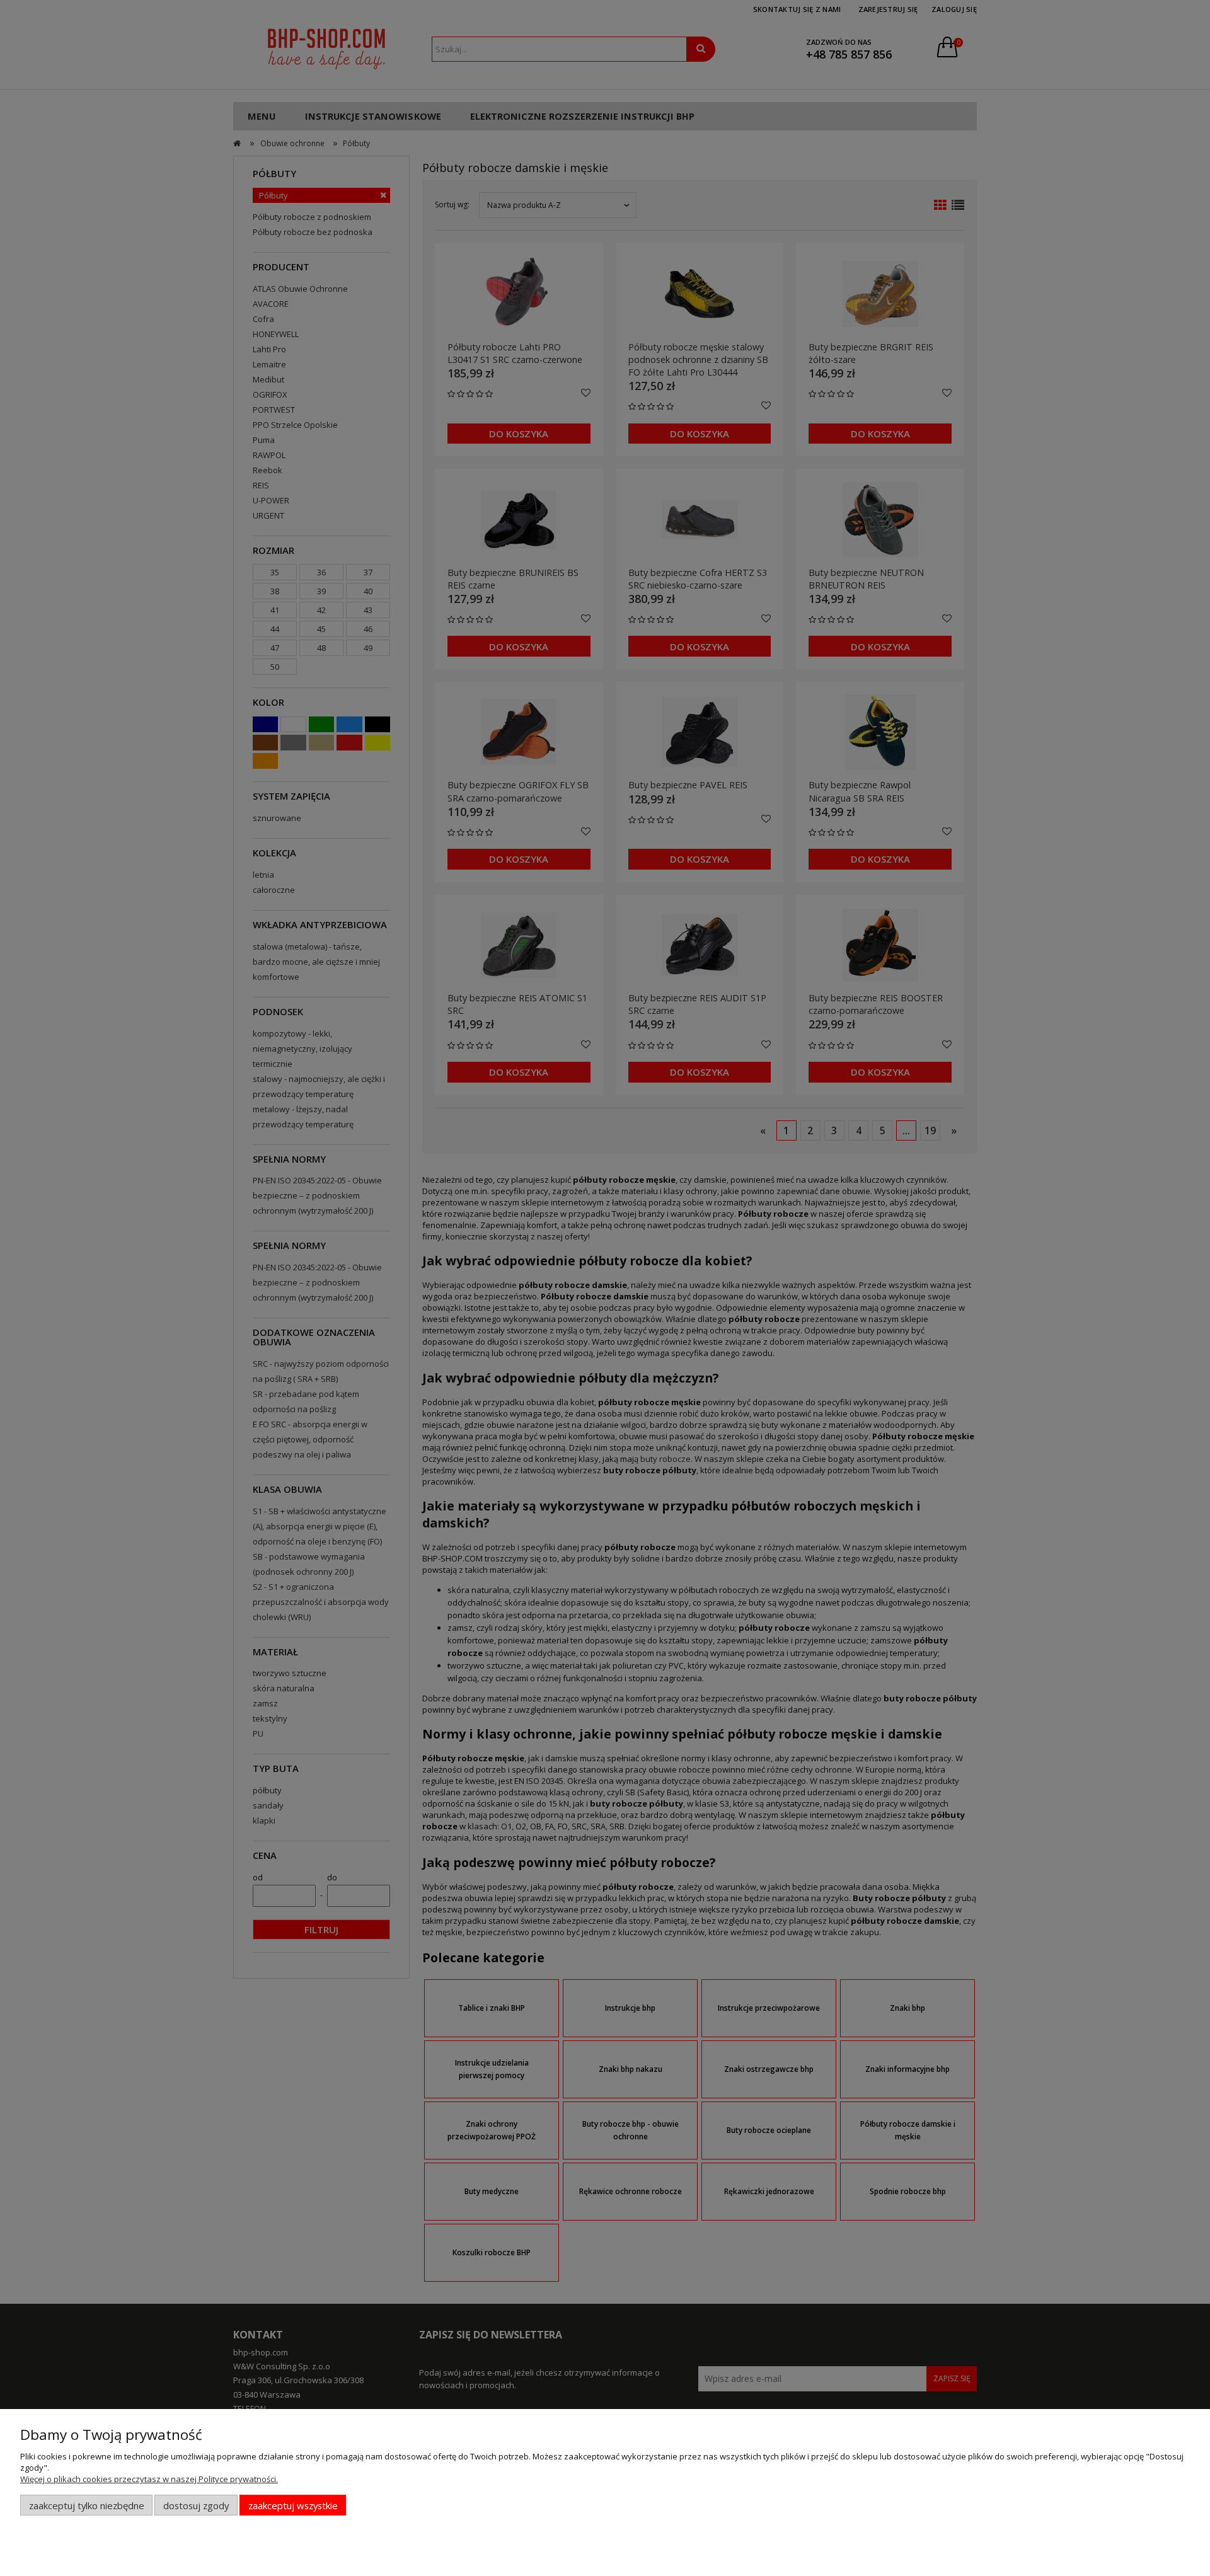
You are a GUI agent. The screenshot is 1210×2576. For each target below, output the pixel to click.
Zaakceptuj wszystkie (293, 2505)
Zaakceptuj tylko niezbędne (87, 2505)
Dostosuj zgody (196, 2505)
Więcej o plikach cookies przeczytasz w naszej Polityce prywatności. (149, 2479)
